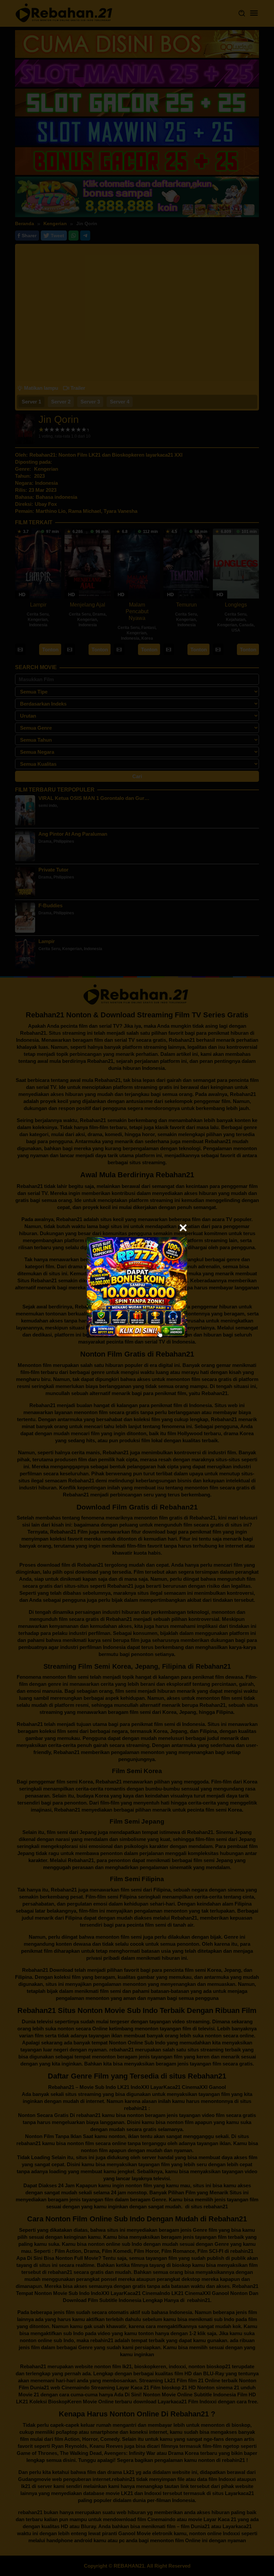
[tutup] (183, 1228)
